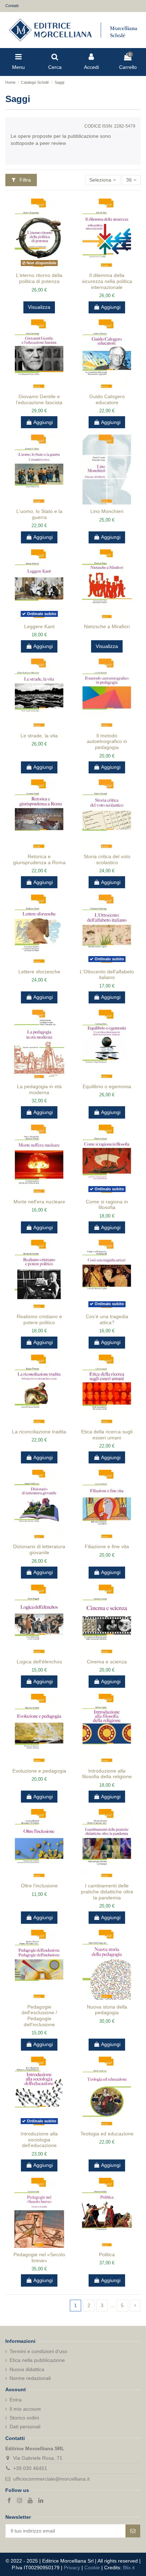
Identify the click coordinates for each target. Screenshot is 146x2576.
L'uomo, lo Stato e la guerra (39, 514)
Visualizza (39, 307)
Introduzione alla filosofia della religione (107, 1774)
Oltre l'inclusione (39, 1886)
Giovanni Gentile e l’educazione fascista (39, 399)
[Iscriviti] (133, 2531)
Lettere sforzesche (39, 972)
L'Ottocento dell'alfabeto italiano (107, 975)
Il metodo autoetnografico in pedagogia (107, 742)
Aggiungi (111, 307)
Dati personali (25, 2427)
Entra (16, 2400)
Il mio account (25, 2409)
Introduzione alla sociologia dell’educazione (39, 2140)
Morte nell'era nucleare (39, 1202)
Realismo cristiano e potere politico (39, 1319)
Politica (107, 2254)
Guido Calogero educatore (107, 399)
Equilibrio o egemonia (107, 1086)
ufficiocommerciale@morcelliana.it (51, 2479)
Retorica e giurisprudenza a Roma (39, 859)
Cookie (92, 2568)
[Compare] (34, 266)
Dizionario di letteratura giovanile (39, 1549)
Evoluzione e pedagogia (39, 1771)
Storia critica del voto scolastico (107, 859)
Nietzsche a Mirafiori (107, 626)
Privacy (72, 2568)
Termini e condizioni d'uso (38, 2351)
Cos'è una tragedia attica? (107, 1319)
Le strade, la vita (39, 736)
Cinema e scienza (107, 1662)
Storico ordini (24, 2418)
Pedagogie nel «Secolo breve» (39, 2257)
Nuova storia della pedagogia (107, 2010)
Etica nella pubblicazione (37, 2360)
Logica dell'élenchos (39, 1662)
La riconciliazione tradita (39, 1432)
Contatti (12, 6)
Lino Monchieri (107, 511)
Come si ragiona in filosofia (107, 1205)
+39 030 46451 (30, 2468)
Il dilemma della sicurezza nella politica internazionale (107, 281)
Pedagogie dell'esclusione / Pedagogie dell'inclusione (39, 2016)
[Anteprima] (44, 266)
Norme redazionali (30, 2378)
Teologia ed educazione (107, 2134)
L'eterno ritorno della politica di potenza (39, 278)
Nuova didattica (27, 2369)
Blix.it (129, 2568)
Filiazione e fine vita (107, 1546)
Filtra (24, 180)
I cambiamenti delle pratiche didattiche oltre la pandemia (107, 1892)
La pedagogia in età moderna (39, 1089)
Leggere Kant (39, 626)
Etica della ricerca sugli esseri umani (107, 1435)
